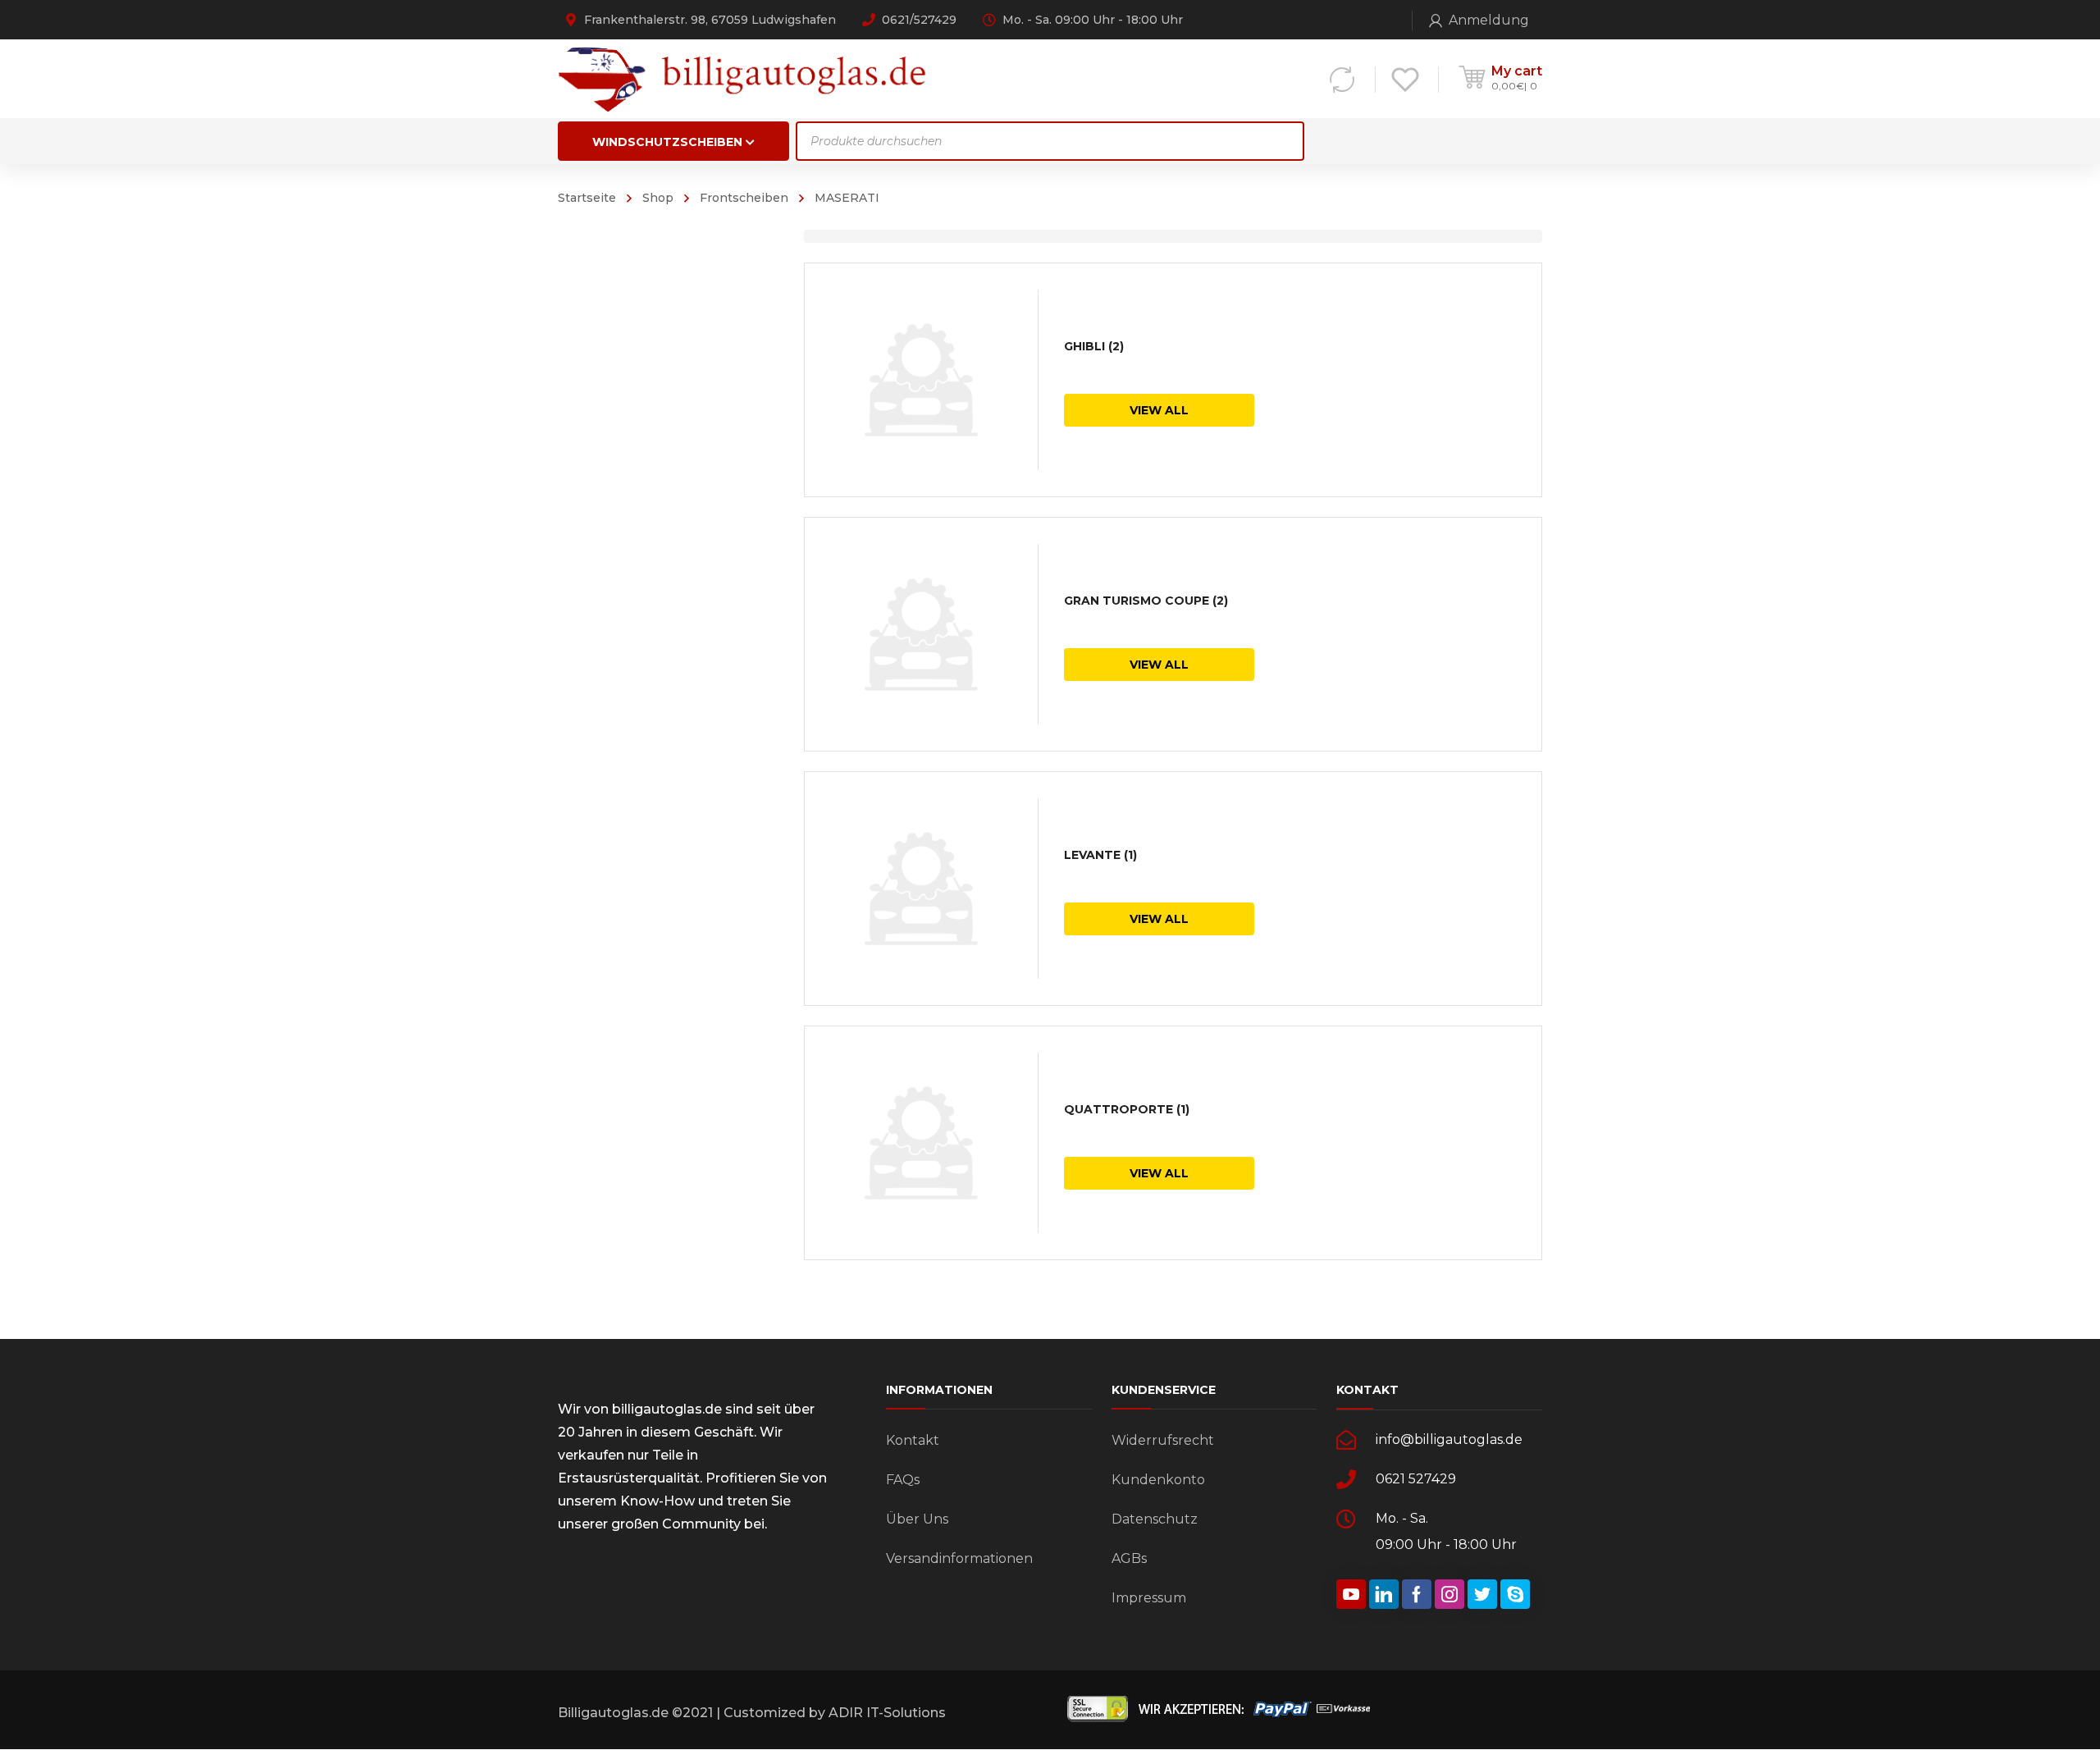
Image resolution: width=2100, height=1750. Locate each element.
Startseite (587, 198)
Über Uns (917, 1519)
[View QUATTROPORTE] (921, 1143)
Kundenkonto (1158, 1480)
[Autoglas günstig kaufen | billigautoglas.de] (747, 78)
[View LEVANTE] (921, 889)
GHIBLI (1094, 346)
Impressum (1149, 1598)
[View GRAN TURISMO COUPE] (921, 634)
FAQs (903, 1480)
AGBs (1129, 1558)
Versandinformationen (959, 1558)
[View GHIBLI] (921, 380)
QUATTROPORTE (1127, 1109)
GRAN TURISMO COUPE (1146, 601)
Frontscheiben (744, 198)
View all (1159, 410)
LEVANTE (1100, 855)
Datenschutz (1155, 1519)
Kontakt (913, 1440)
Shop (658, 198)
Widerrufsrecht (1163, 1440)
